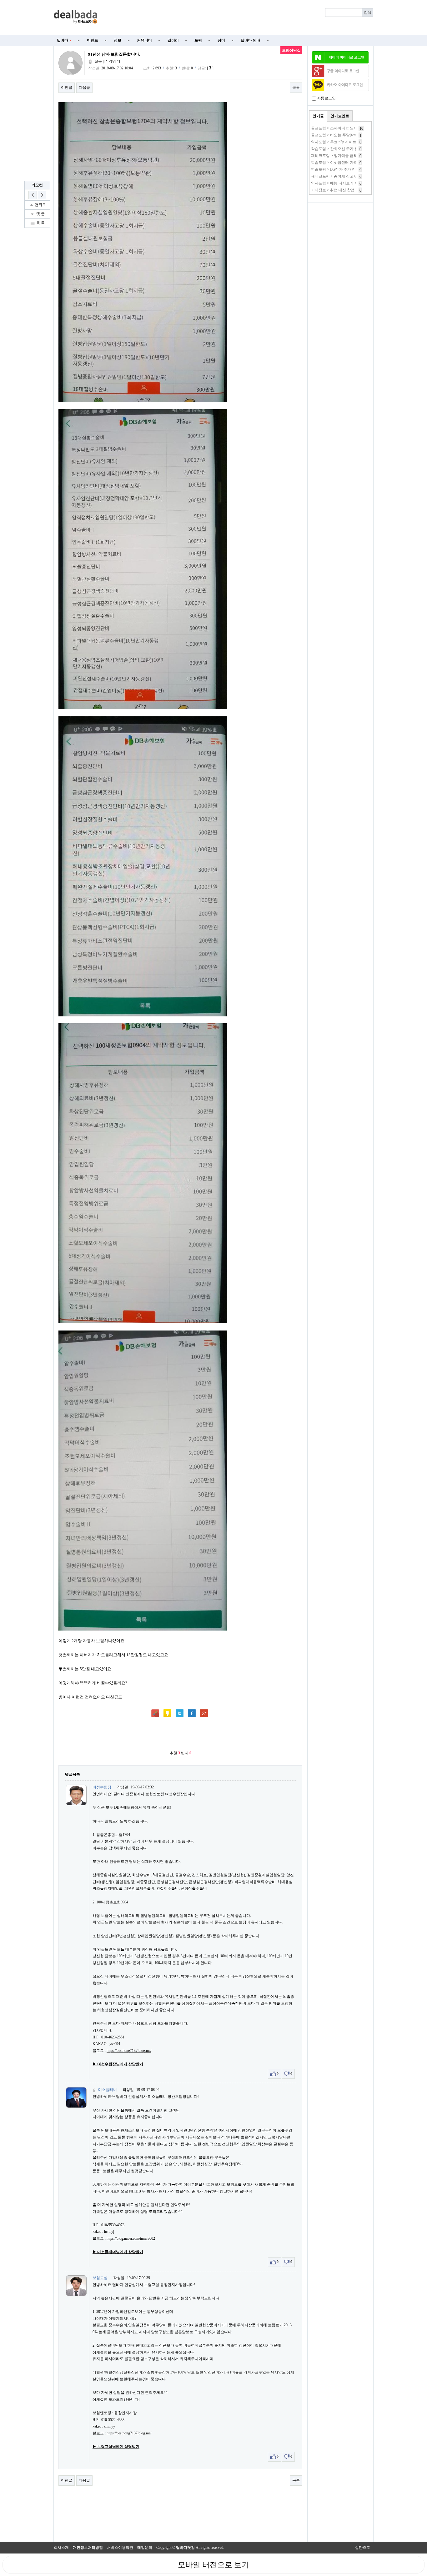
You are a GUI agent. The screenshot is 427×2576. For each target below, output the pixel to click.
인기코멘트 (340, 116)
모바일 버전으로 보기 (213, 2565)
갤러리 (173, 40)
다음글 (84, 88)
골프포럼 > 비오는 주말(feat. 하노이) (341, 135)
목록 (296, 88)
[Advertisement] (239, 18)
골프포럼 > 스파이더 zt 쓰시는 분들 (340, 128)
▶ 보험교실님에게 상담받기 (116, 2447)
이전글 (67, 88)
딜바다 (64, 40)
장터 (221, 40)
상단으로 (363, 2548)
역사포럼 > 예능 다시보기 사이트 (338, 183)
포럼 (198, 40)
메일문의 (145, 2548)
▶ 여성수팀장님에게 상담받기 (118, 2064)
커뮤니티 (144, 40)
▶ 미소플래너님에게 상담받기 (118, 2252)
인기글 (318, 116)
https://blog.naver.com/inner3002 (131, 2238)
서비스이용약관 (120, 2548)
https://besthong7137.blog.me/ (129, 2051)
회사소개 (61, 2548)
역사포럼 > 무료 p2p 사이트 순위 (338, 142)
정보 (118, 40)
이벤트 (93, 40)
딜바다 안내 (251, 40)
